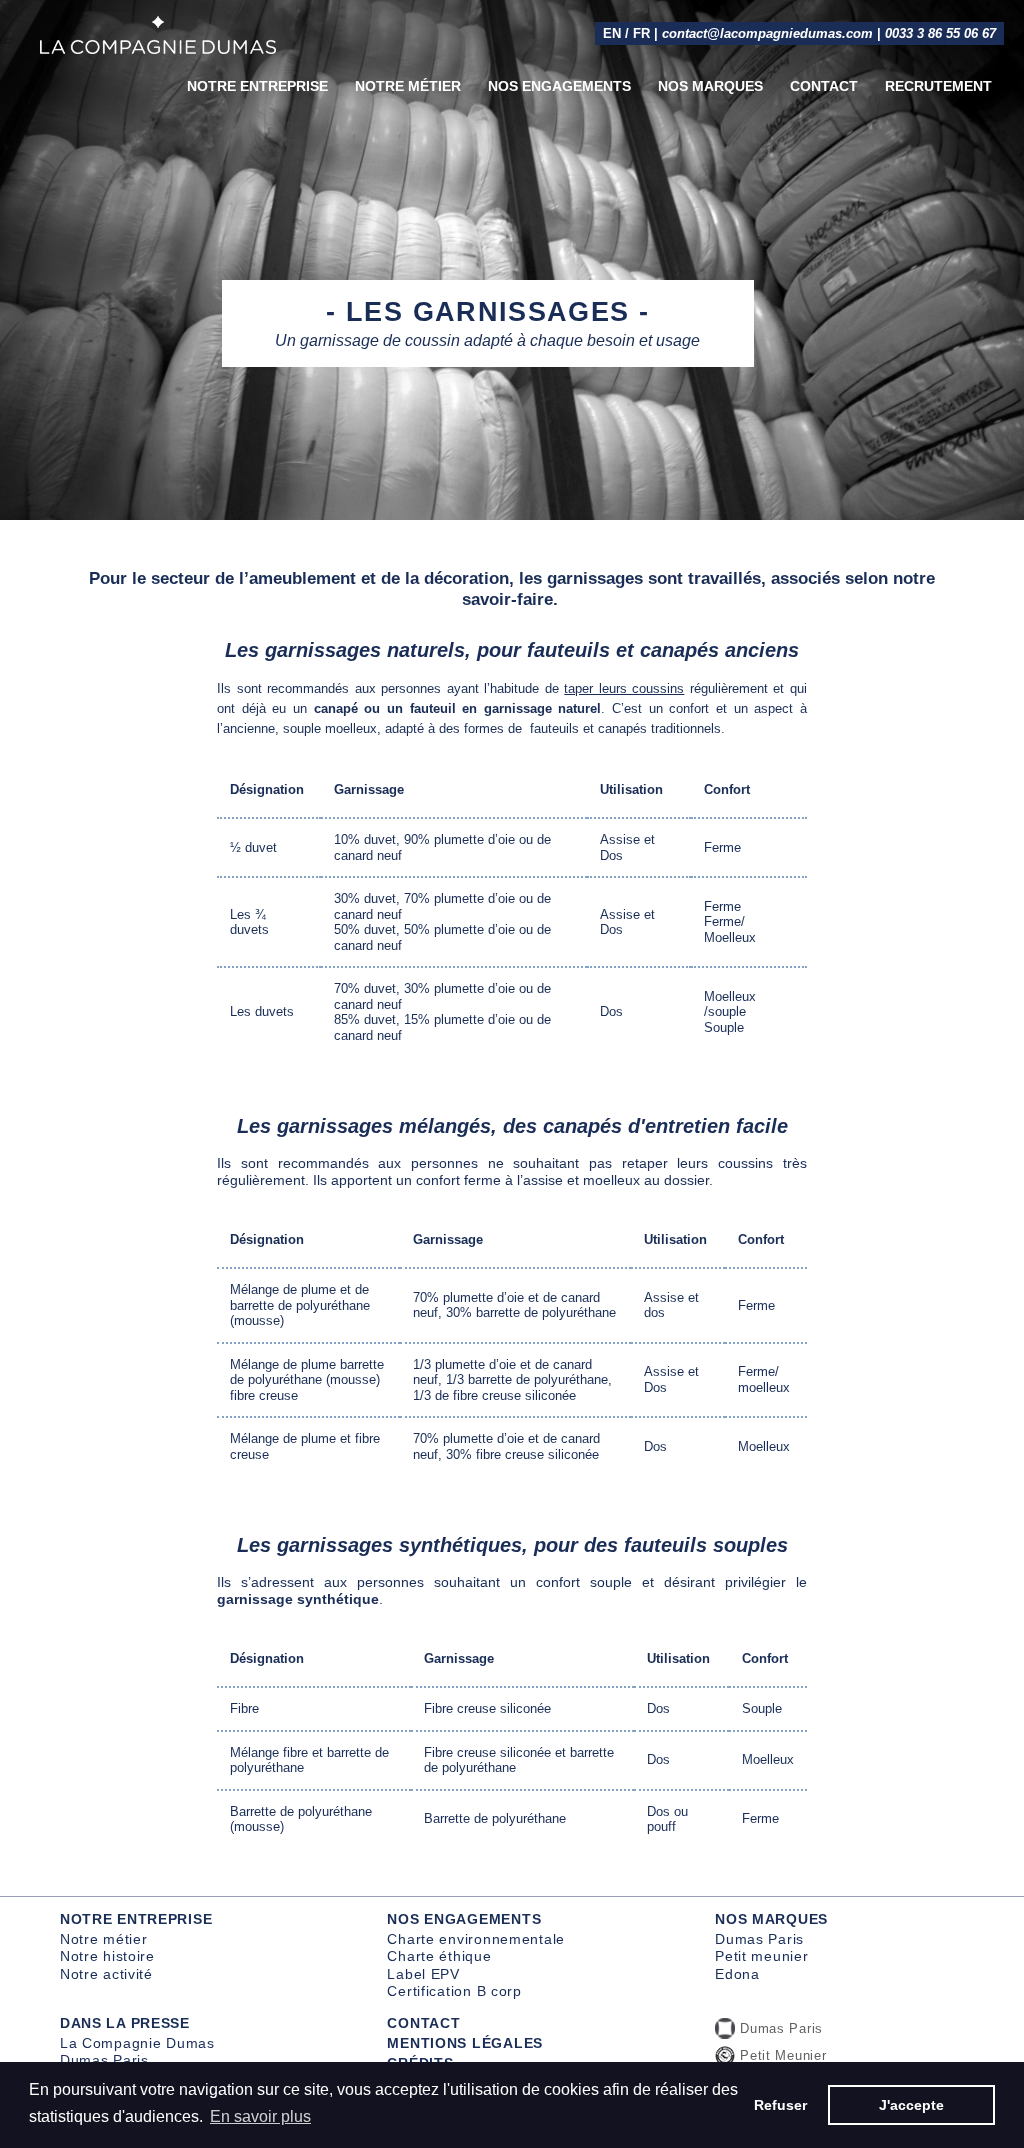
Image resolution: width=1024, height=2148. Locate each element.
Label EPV (423, 1974)
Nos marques (710, 86)
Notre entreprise (257, 86)
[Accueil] (158, 35)
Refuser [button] (780, 2105)
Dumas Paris (759, 1939)
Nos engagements (559, 86)
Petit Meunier (783, 2055)
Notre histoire (107, 1956)
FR (641, 33)
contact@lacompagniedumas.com (767, 33)
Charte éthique (439, 1956)
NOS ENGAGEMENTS (464, 1919)
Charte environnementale (476, 1939)
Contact (824, 86)
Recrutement (938, 86)
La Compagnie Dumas (137, 2043)
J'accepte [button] (911, 2105)
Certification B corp (454, 1991)
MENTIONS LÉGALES (465, 2043)
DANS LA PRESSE (125, 2023)
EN (612, 33)
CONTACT (423, 2023)
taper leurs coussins (624, 688)
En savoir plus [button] (260, 2116)
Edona (737, 1974)
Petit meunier (761, 1956)
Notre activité (106, 1974)
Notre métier (408, 86)
